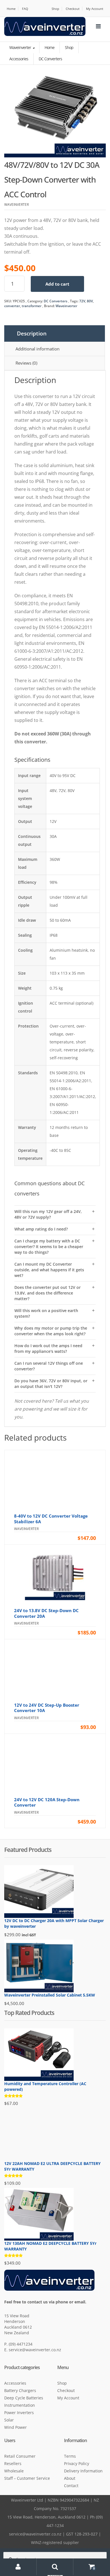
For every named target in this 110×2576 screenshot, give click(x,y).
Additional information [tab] (38, 349)
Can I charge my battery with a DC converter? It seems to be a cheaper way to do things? (49, 1247)
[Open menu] (98, 26)
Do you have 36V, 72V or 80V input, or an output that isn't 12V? (51, 1384)
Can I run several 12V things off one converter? (49, 1366)
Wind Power (16, 2427)
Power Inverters (19, 2413)
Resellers (13, 2463)
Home (11, 9)
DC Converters (56, 301)
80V (90, 301)
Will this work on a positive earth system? (46, 1313)
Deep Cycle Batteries (24, 2398)
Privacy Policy (77, 2463)
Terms (70, 2456)
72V (82, 301)
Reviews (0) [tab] (26, 363)
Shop (55, 9)
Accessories (15, 2383)
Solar (9, 2420)
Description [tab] (32, 333)
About (70, 2478)
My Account (95, 9)
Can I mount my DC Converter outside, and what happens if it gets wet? (49, 1270)
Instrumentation (20, 2405)
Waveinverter (21, 47)
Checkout (73, 9)
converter (12, 306)
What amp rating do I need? (41, 1229)
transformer (32, 306)
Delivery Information (83, 2471)
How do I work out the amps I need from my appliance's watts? (48, 1348)
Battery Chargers (20, 2390)
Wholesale (14, 2471)
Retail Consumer (20, 2456)
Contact (71, 2486)
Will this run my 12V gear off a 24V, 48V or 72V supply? (48, 1214)
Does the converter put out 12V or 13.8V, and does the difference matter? (48, 1293)
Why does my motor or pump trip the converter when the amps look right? (51, 1331)
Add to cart (57, 284)
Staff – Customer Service (27, 2478)
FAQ (25, 9)
